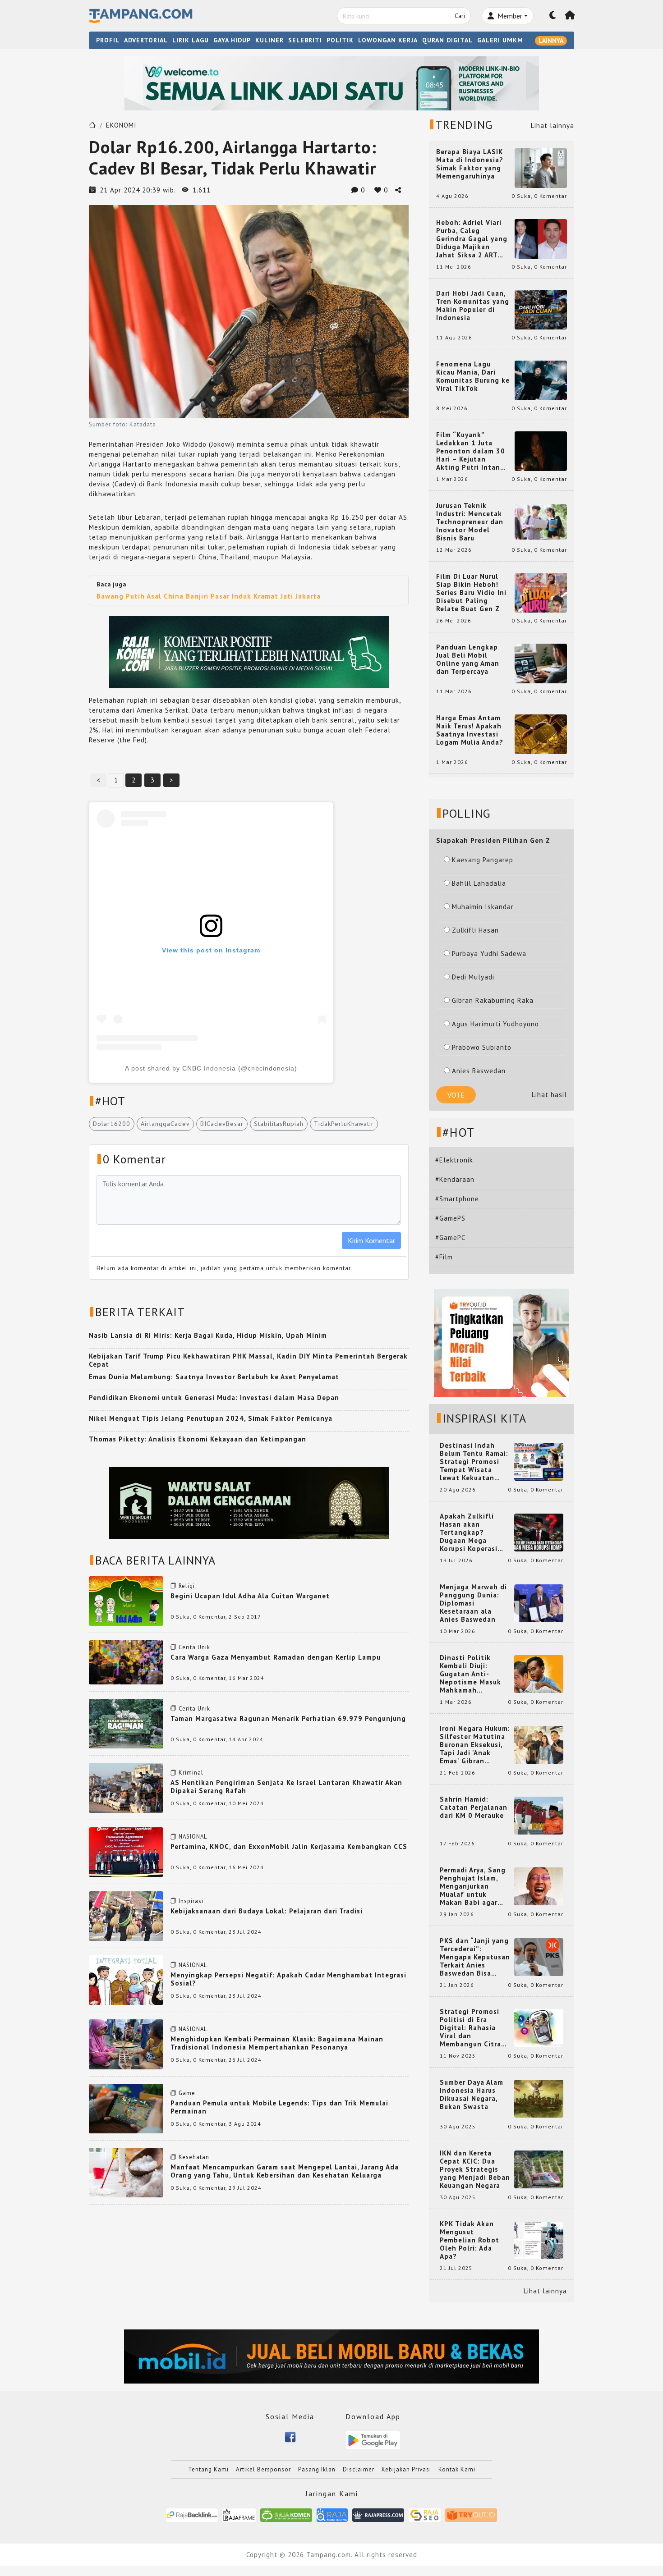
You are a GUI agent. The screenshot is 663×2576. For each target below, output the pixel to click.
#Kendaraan (455, 1179)
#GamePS (450, 1218)
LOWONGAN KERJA (388, 40)
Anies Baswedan (479, 1071)
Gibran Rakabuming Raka (493, 1000)
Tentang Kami (208, 2469)
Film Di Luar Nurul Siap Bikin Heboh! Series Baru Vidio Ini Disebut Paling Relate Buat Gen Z (471, 593)
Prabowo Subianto (482, 1047)
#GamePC (450, 1238)
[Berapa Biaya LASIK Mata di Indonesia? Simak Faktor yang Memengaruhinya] (541, 167)
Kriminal (191, 1773)
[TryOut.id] (471, 2514)
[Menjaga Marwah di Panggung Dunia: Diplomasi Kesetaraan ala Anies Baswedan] (539, 1603)
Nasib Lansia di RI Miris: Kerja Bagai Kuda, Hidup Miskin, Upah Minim (208, 1335)
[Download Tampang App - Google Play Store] (373, 2440)
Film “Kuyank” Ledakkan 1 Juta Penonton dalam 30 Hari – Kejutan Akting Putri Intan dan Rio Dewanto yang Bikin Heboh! (471, 451)
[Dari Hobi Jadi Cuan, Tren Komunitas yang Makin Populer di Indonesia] (541, 309)
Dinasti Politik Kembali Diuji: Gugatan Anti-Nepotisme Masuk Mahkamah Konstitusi (470, 1674)
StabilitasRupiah (279, 1124)
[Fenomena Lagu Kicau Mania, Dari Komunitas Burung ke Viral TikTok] (541, 380)
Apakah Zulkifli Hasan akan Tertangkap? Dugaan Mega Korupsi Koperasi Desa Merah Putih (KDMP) (470, 1533)
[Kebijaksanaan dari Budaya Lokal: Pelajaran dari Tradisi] (126, 1915)
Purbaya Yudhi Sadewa (489, 954)
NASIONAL (193, 1837)
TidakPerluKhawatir (344, 1124)
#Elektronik (454, 1160)
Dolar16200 (112, 1124)
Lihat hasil (549, 1095)
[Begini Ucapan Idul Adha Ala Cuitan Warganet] (126, 1600)
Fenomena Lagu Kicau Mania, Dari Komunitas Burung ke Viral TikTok (473, 376)
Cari (460, 16)
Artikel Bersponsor (263, 2469)
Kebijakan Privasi (406, 2469)
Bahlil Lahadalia (479, 883)
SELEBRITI (305, 40)
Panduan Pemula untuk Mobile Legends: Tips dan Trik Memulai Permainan (279, 2107)
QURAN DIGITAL (447, 40)
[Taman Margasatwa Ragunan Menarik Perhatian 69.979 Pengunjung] (126, 1723)
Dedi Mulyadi (473, 977)
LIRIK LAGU (191, 40)
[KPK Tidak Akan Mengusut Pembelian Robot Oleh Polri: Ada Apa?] (539, 2240)
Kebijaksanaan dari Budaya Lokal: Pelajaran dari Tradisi (267, 1911)
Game (187, 2093)
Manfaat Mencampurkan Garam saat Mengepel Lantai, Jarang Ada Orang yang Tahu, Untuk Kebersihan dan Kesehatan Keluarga (285, 2171)
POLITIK (340, 40)
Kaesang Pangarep (483, 860)
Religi (187, 1586)
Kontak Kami (457, 2469)
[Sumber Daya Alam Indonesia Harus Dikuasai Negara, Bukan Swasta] (539, 2098)
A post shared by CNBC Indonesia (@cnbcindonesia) (211, 1068)
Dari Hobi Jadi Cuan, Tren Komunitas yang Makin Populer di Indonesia (473, 306)
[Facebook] (290, 2436)
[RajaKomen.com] (286, 2514)
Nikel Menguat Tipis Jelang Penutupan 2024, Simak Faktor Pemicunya (211, 1418)
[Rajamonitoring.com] (332, 2514)
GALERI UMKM (500, 40)
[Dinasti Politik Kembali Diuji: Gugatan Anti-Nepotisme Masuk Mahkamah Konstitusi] (539, 1673)
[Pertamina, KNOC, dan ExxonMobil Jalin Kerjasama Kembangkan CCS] (126, 1851)
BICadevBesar (222, 1124)
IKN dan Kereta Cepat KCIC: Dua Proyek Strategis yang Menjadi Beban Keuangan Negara (475, 2169)
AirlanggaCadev (165, 1124)
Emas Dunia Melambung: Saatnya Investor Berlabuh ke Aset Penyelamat (214, 1377)
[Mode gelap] (553, 16)
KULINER (269, 40)
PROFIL (108, 40)
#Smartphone (457, 1199)
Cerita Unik (194, 1647)
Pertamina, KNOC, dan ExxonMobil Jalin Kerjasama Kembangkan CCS (289, 1846)
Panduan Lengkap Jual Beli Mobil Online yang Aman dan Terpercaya (468, 659)
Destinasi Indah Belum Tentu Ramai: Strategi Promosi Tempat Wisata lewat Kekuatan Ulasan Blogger (474, 1462)
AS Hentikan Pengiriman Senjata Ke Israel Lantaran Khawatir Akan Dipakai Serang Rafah (286, 1787)
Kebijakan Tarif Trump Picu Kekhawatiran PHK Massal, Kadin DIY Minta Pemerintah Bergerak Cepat (248, 1360)
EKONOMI (121, 125)
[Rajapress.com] (378, 2514)
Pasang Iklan (317, 2469)
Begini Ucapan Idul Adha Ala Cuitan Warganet (250, 1596)
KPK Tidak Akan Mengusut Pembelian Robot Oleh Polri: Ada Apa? (470, 2240)
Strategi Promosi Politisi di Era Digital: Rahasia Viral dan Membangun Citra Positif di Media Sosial (470, 2028)
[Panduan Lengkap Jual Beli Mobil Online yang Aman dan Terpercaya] (541, 663)
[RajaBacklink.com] (192, 2514)
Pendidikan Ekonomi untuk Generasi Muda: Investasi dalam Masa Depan (214, 1398)
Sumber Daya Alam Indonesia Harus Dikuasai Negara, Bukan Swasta (472, 2095)
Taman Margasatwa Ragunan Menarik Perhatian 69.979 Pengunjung (288, 1718)
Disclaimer (359, 2469)
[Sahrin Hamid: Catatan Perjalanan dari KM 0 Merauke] (539, 1815)
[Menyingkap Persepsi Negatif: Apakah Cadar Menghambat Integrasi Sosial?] (126, 1979)
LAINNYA (551, 41)
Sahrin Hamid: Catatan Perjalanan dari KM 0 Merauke (474, 1807)
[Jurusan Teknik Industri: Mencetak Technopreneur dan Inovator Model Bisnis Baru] (541, 521)
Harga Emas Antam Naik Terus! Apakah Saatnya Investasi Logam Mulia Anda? (470, 730)
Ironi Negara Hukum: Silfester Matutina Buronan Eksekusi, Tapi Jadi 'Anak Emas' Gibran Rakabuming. (475, 1745)
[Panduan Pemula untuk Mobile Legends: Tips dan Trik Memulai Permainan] (126, 2107)
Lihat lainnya (552, 126)
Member (509, 16)
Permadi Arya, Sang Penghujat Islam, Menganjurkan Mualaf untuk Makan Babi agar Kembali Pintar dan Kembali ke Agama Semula (473, 1886)
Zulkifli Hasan (475, 930)
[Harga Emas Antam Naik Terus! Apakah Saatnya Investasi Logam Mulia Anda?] (541, 734)
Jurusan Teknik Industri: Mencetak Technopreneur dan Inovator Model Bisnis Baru (470, 522)
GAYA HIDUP (232, 40)
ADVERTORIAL (146, 40)
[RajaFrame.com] (239, 2514)
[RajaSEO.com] (425, 2514)
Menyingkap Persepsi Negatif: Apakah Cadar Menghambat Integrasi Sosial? (288, 1979)
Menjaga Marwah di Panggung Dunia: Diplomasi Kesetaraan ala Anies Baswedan (473, 1603)
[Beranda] (570, 16)
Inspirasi (191, 1901)
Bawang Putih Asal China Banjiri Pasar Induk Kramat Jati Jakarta (209, 596)
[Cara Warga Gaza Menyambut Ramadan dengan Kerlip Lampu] (126, 1662)
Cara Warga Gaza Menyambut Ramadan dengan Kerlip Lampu (276, 1657)
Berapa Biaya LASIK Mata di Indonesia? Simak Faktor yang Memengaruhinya (470, 164)
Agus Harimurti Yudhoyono (495, 1024)
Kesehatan (194, 2157)
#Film (444, 1257)
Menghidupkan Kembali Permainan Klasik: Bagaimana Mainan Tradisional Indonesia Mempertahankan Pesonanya (277, 2043)
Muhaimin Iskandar (483, 907)
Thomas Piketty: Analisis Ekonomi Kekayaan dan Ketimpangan (198, 1439)
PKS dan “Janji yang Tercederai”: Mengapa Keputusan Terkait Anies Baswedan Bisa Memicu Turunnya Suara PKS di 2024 (475, 1957)
